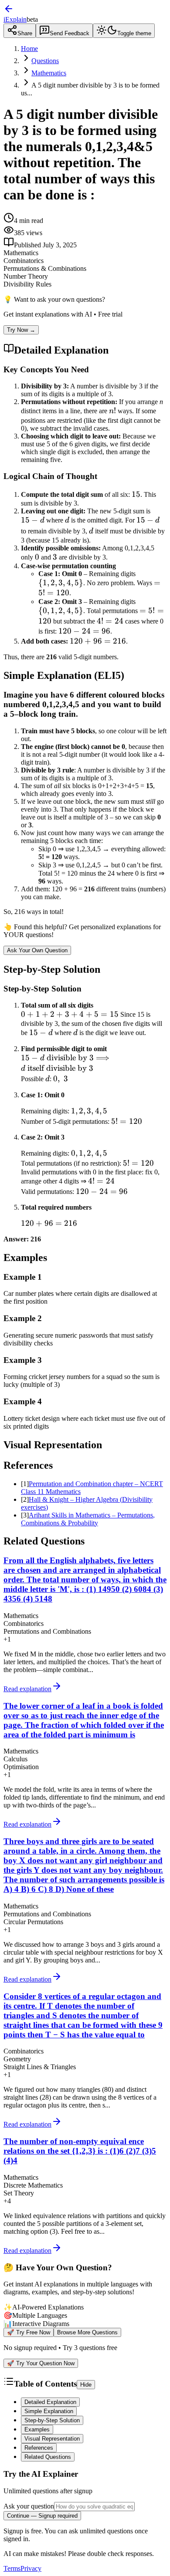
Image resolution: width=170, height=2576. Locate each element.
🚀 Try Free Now (29, 2332)
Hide (86, 2385)
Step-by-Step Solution (52, 2420)
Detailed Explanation (50, 2402)
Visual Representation (52, 2439)
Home (29, 49)
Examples (37, 2429)
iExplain (15, 19)
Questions (45, 61)
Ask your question (29, 2506)
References (39, 2448)
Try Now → (21, 330)
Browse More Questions (87, 2332)
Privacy (31, 2568)
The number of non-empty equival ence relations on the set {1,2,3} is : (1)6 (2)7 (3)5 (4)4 (80, 2151)
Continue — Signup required (42, 2516)
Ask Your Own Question (37, 950)
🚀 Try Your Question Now (41, 2363)
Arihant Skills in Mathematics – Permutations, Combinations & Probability (88, 1519)
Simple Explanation (49, 2411)
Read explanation (27, 1689)
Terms (12, 2568)
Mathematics (49, 73)
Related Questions (48, 2457)
